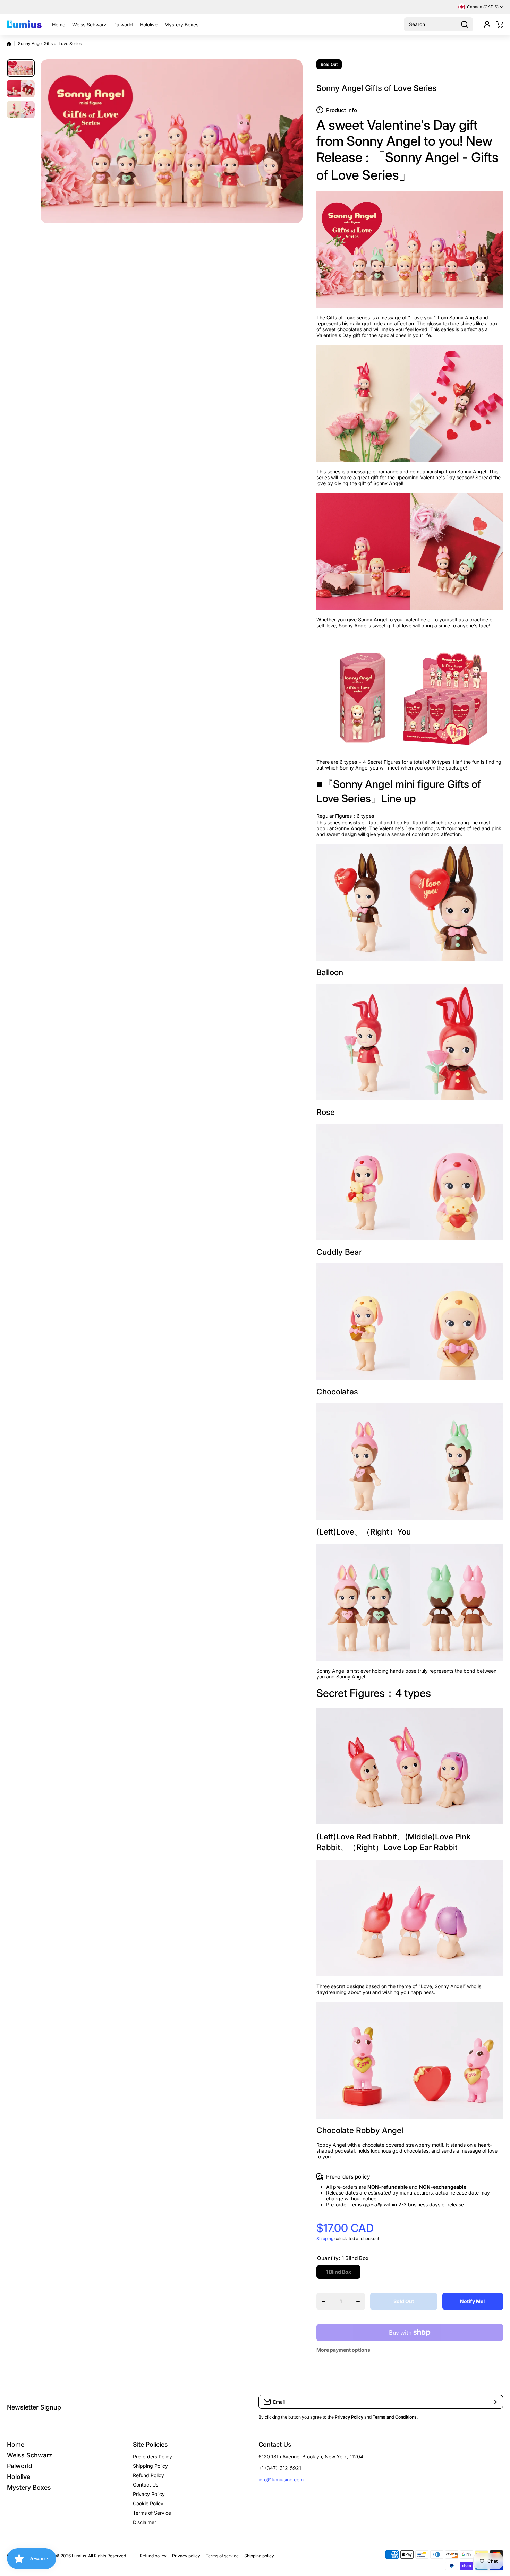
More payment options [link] (343, 2350)
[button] (500, 24)
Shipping (325, 2238)
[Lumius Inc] (24, 24)
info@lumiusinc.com (281, 2479)
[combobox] (439, 24)
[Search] (465, 24)
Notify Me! (473, 2301)
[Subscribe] (494, 2402)
